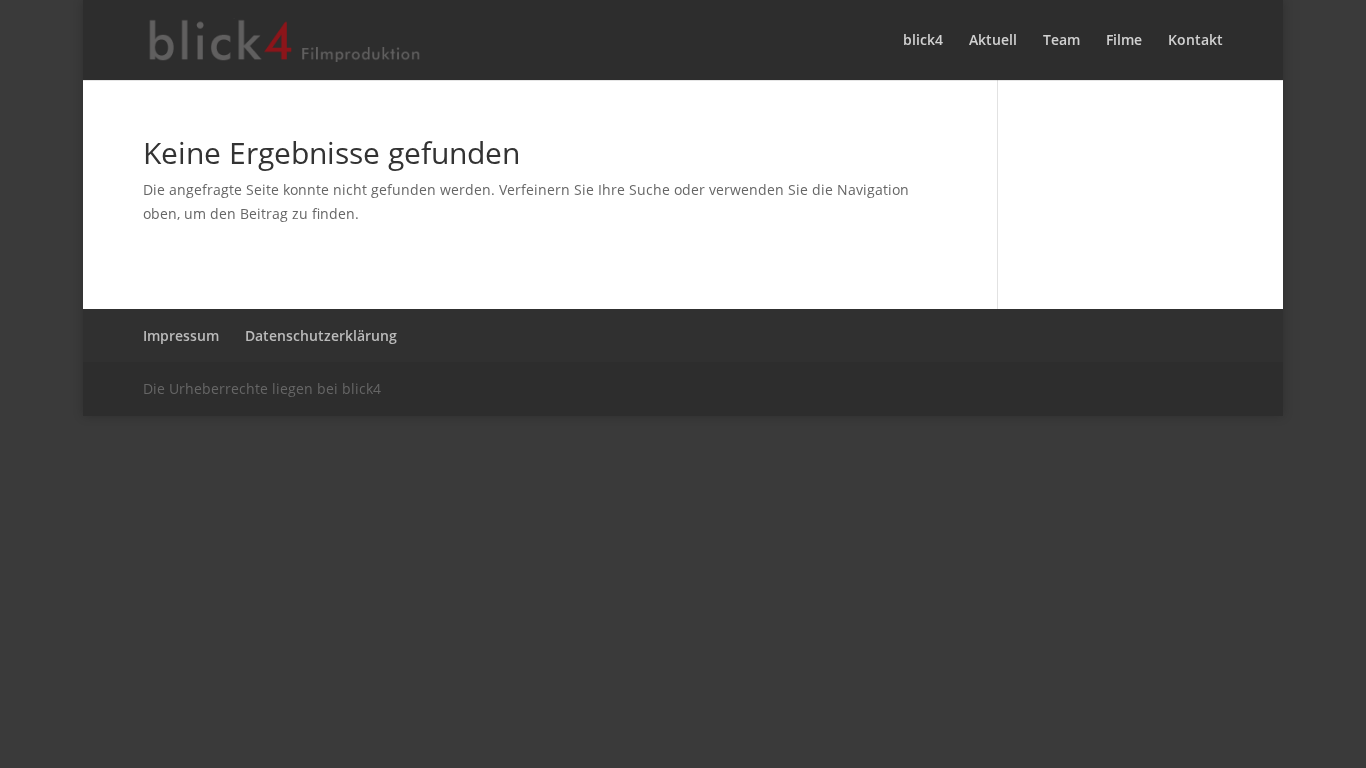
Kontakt (1195, 41)
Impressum (181, 335)
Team (1061, 41)
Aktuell (993, 41)
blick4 (923, 41)
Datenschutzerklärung (321, 335)
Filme (1124, 41)
